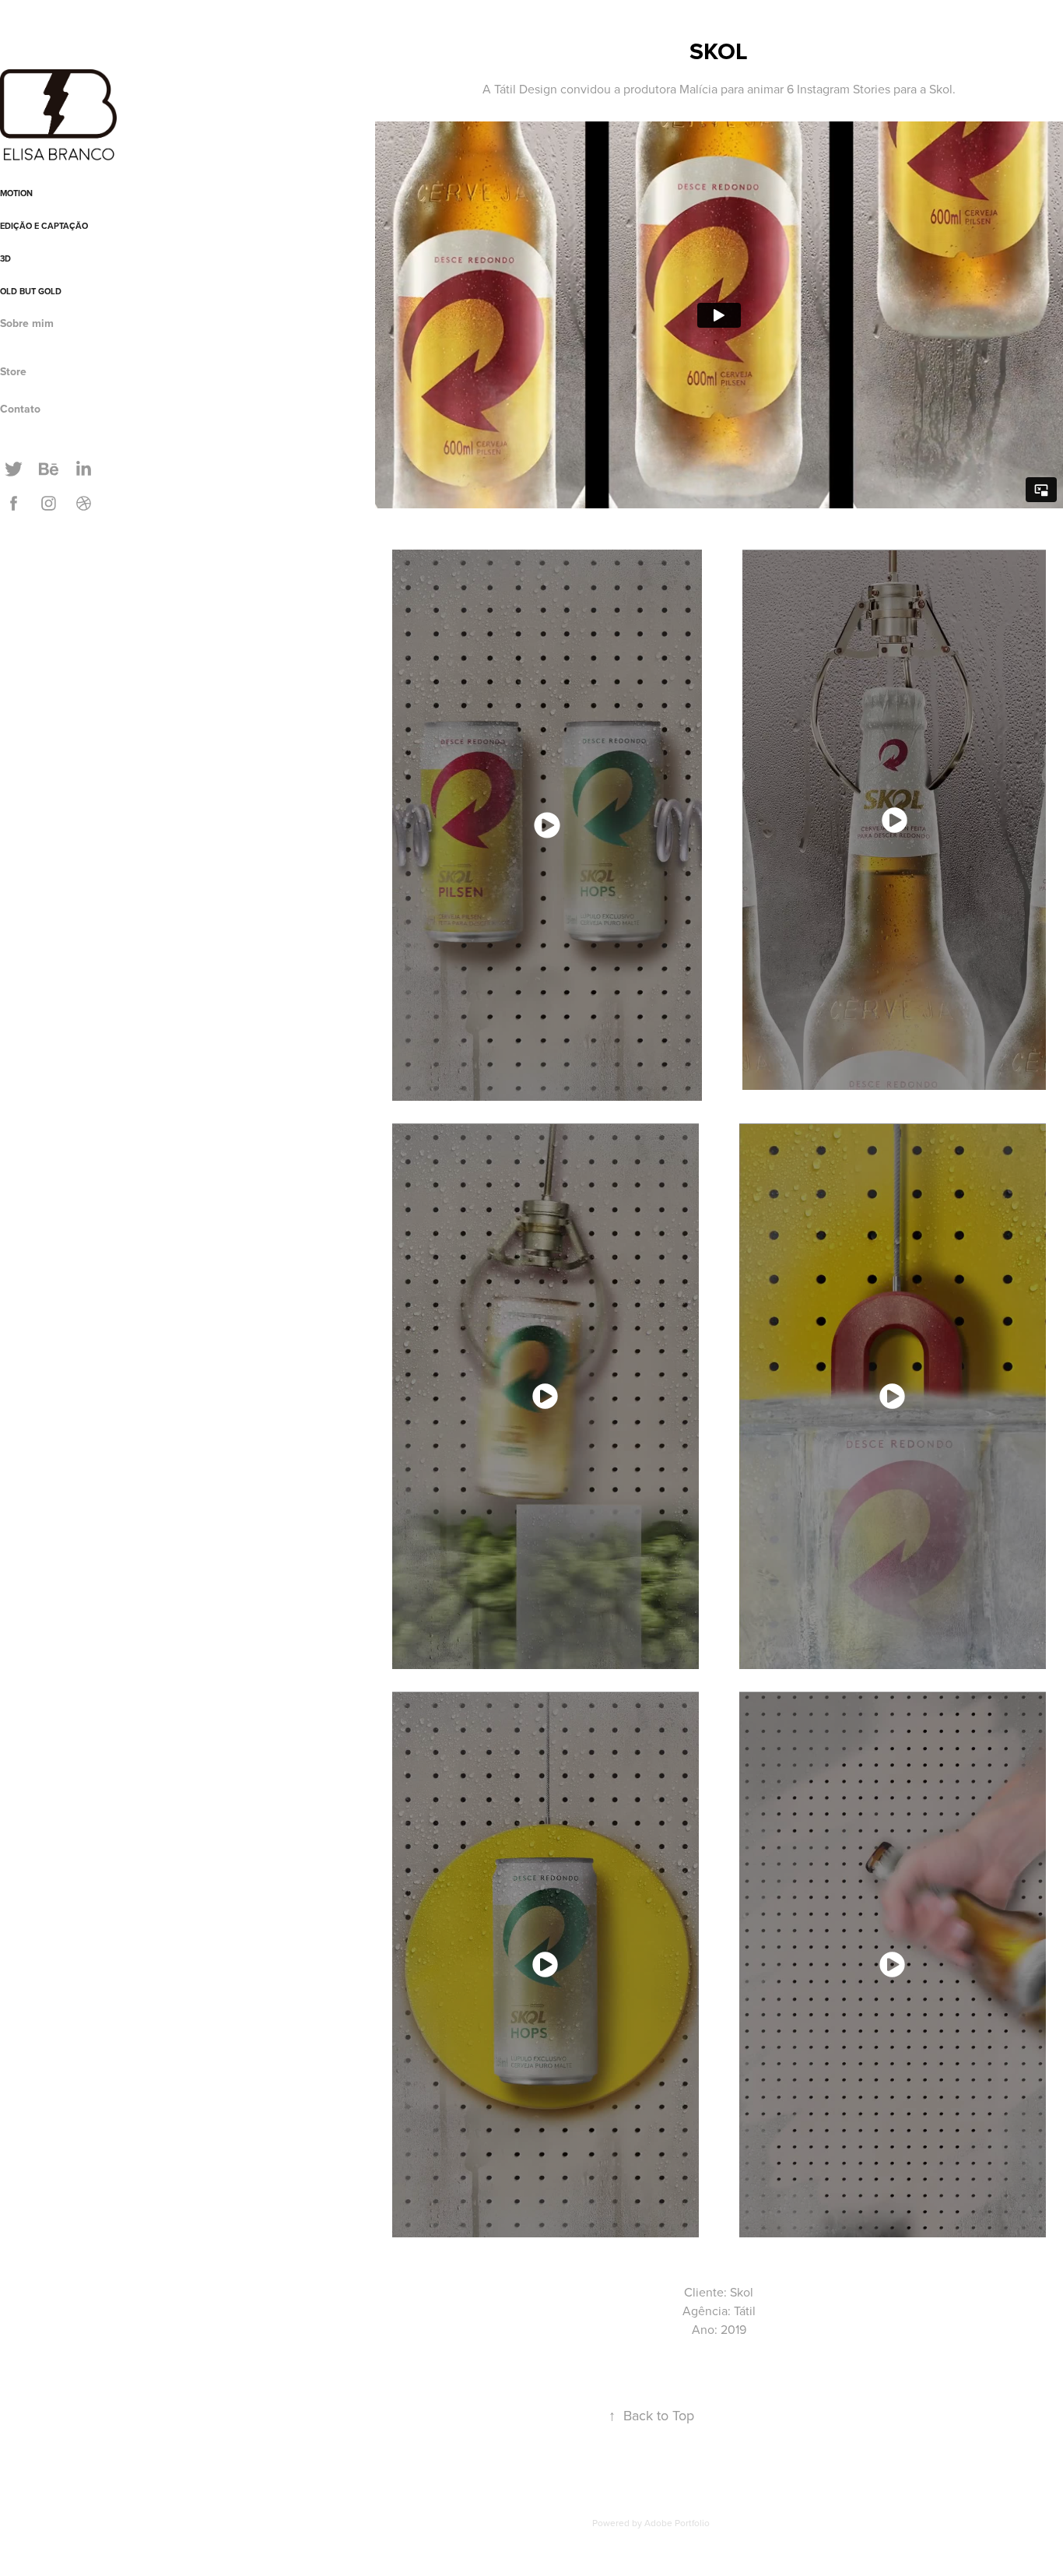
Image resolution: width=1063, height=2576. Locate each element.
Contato (20, 409)
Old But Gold (31, 291)
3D (5, 258)
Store (13, 371)
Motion (16, 193)
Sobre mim (27, 323)
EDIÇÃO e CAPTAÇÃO (44, 226)
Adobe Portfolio (677, 2523)
